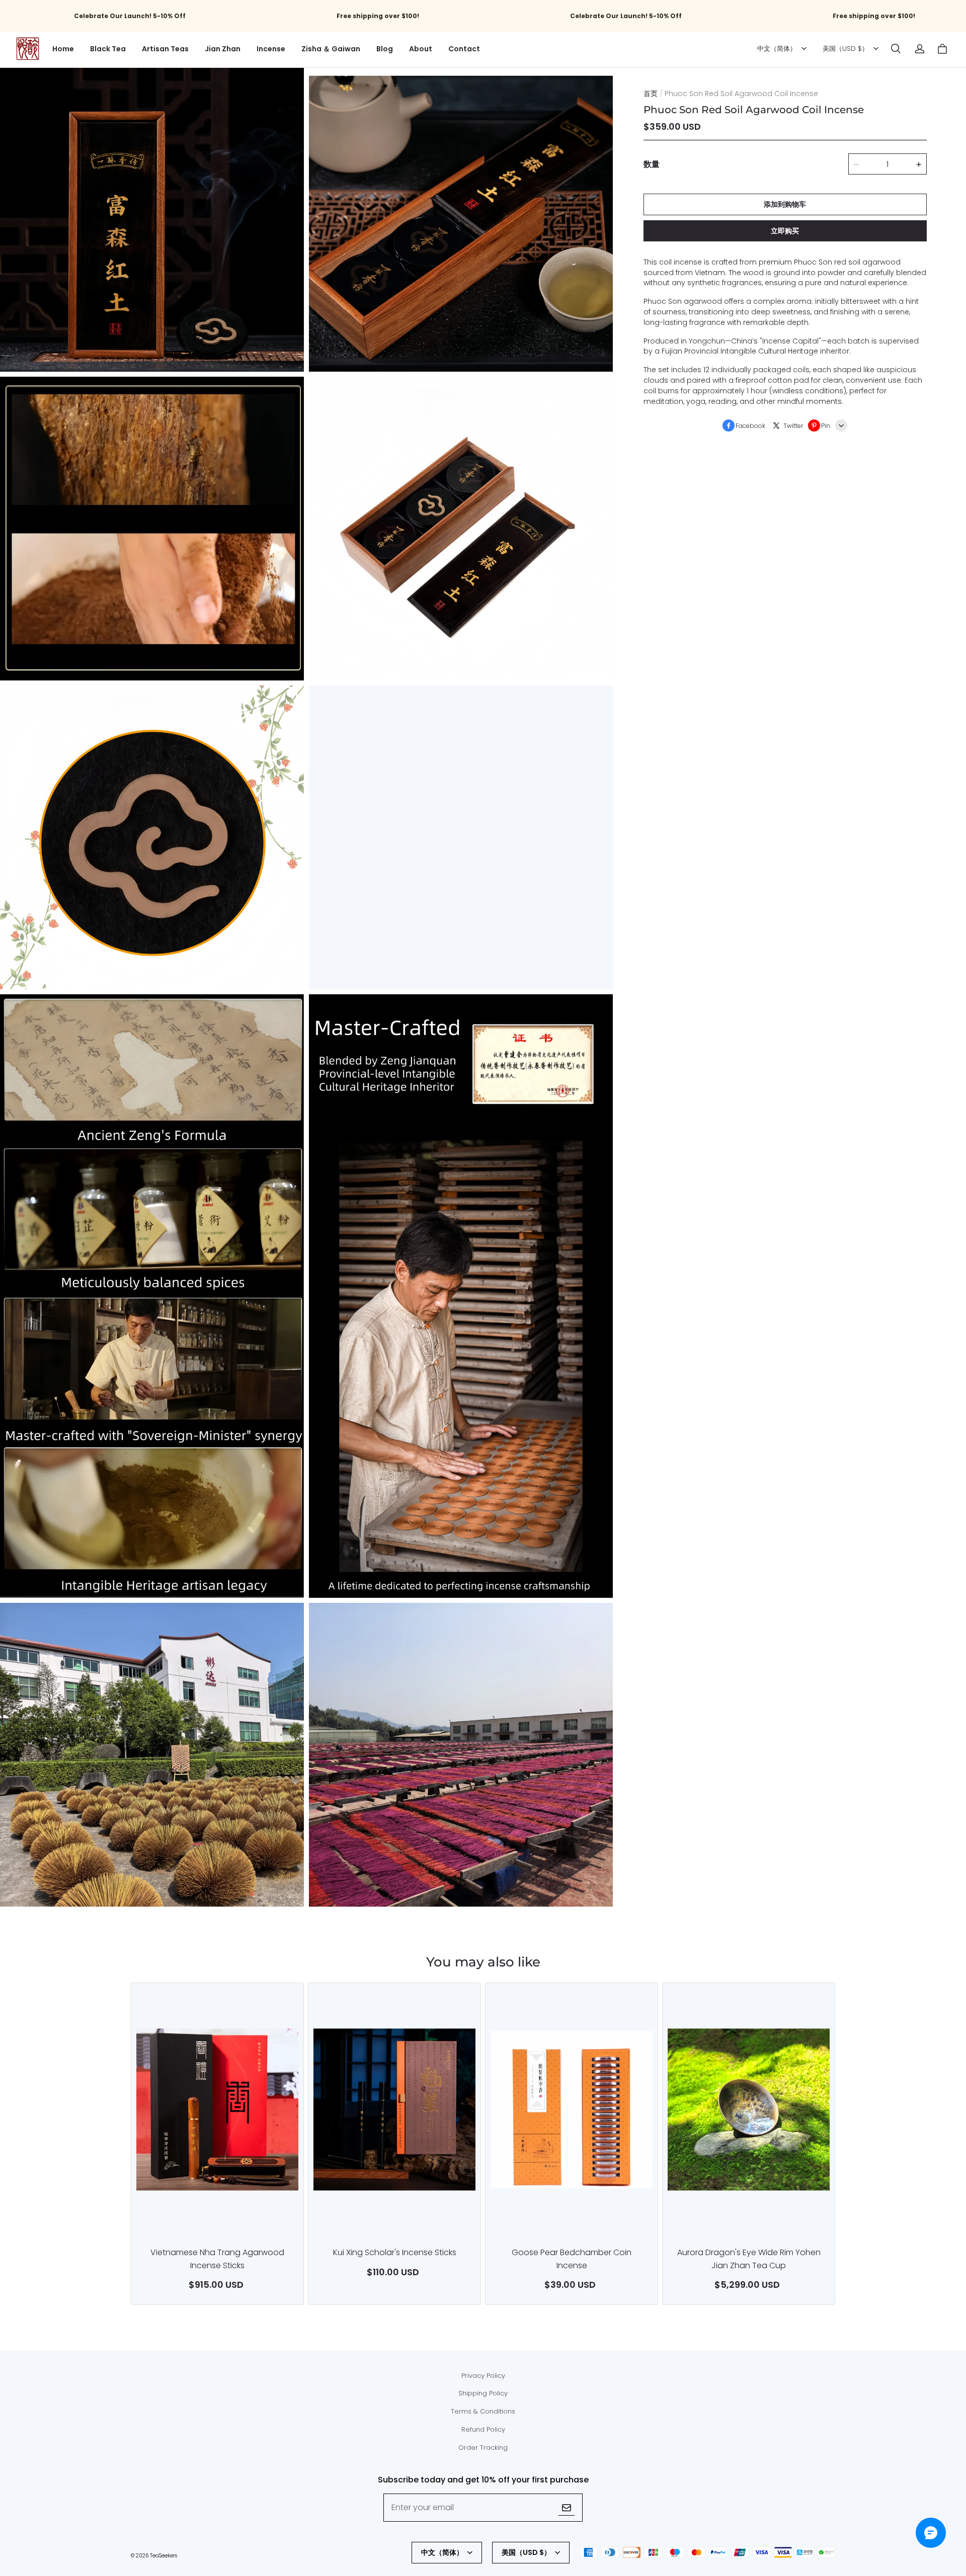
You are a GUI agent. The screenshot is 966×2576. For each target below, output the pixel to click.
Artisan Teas (165, 49)
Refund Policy (483, 2429)
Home (63, 49)
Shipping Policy (483, 2393)
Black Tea (108, 49)
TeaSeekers (164, 2556)
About (421, 49)
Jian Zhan (223, 49)
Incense (271, 49)
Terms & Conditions (483, 2411)
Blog (385, 49)
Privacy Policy (483, 2376)
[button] (896, 49)
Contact (464, 49)
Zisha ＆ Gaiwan (331, 49)
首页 (651, 94)
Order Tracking (483, 2448)
